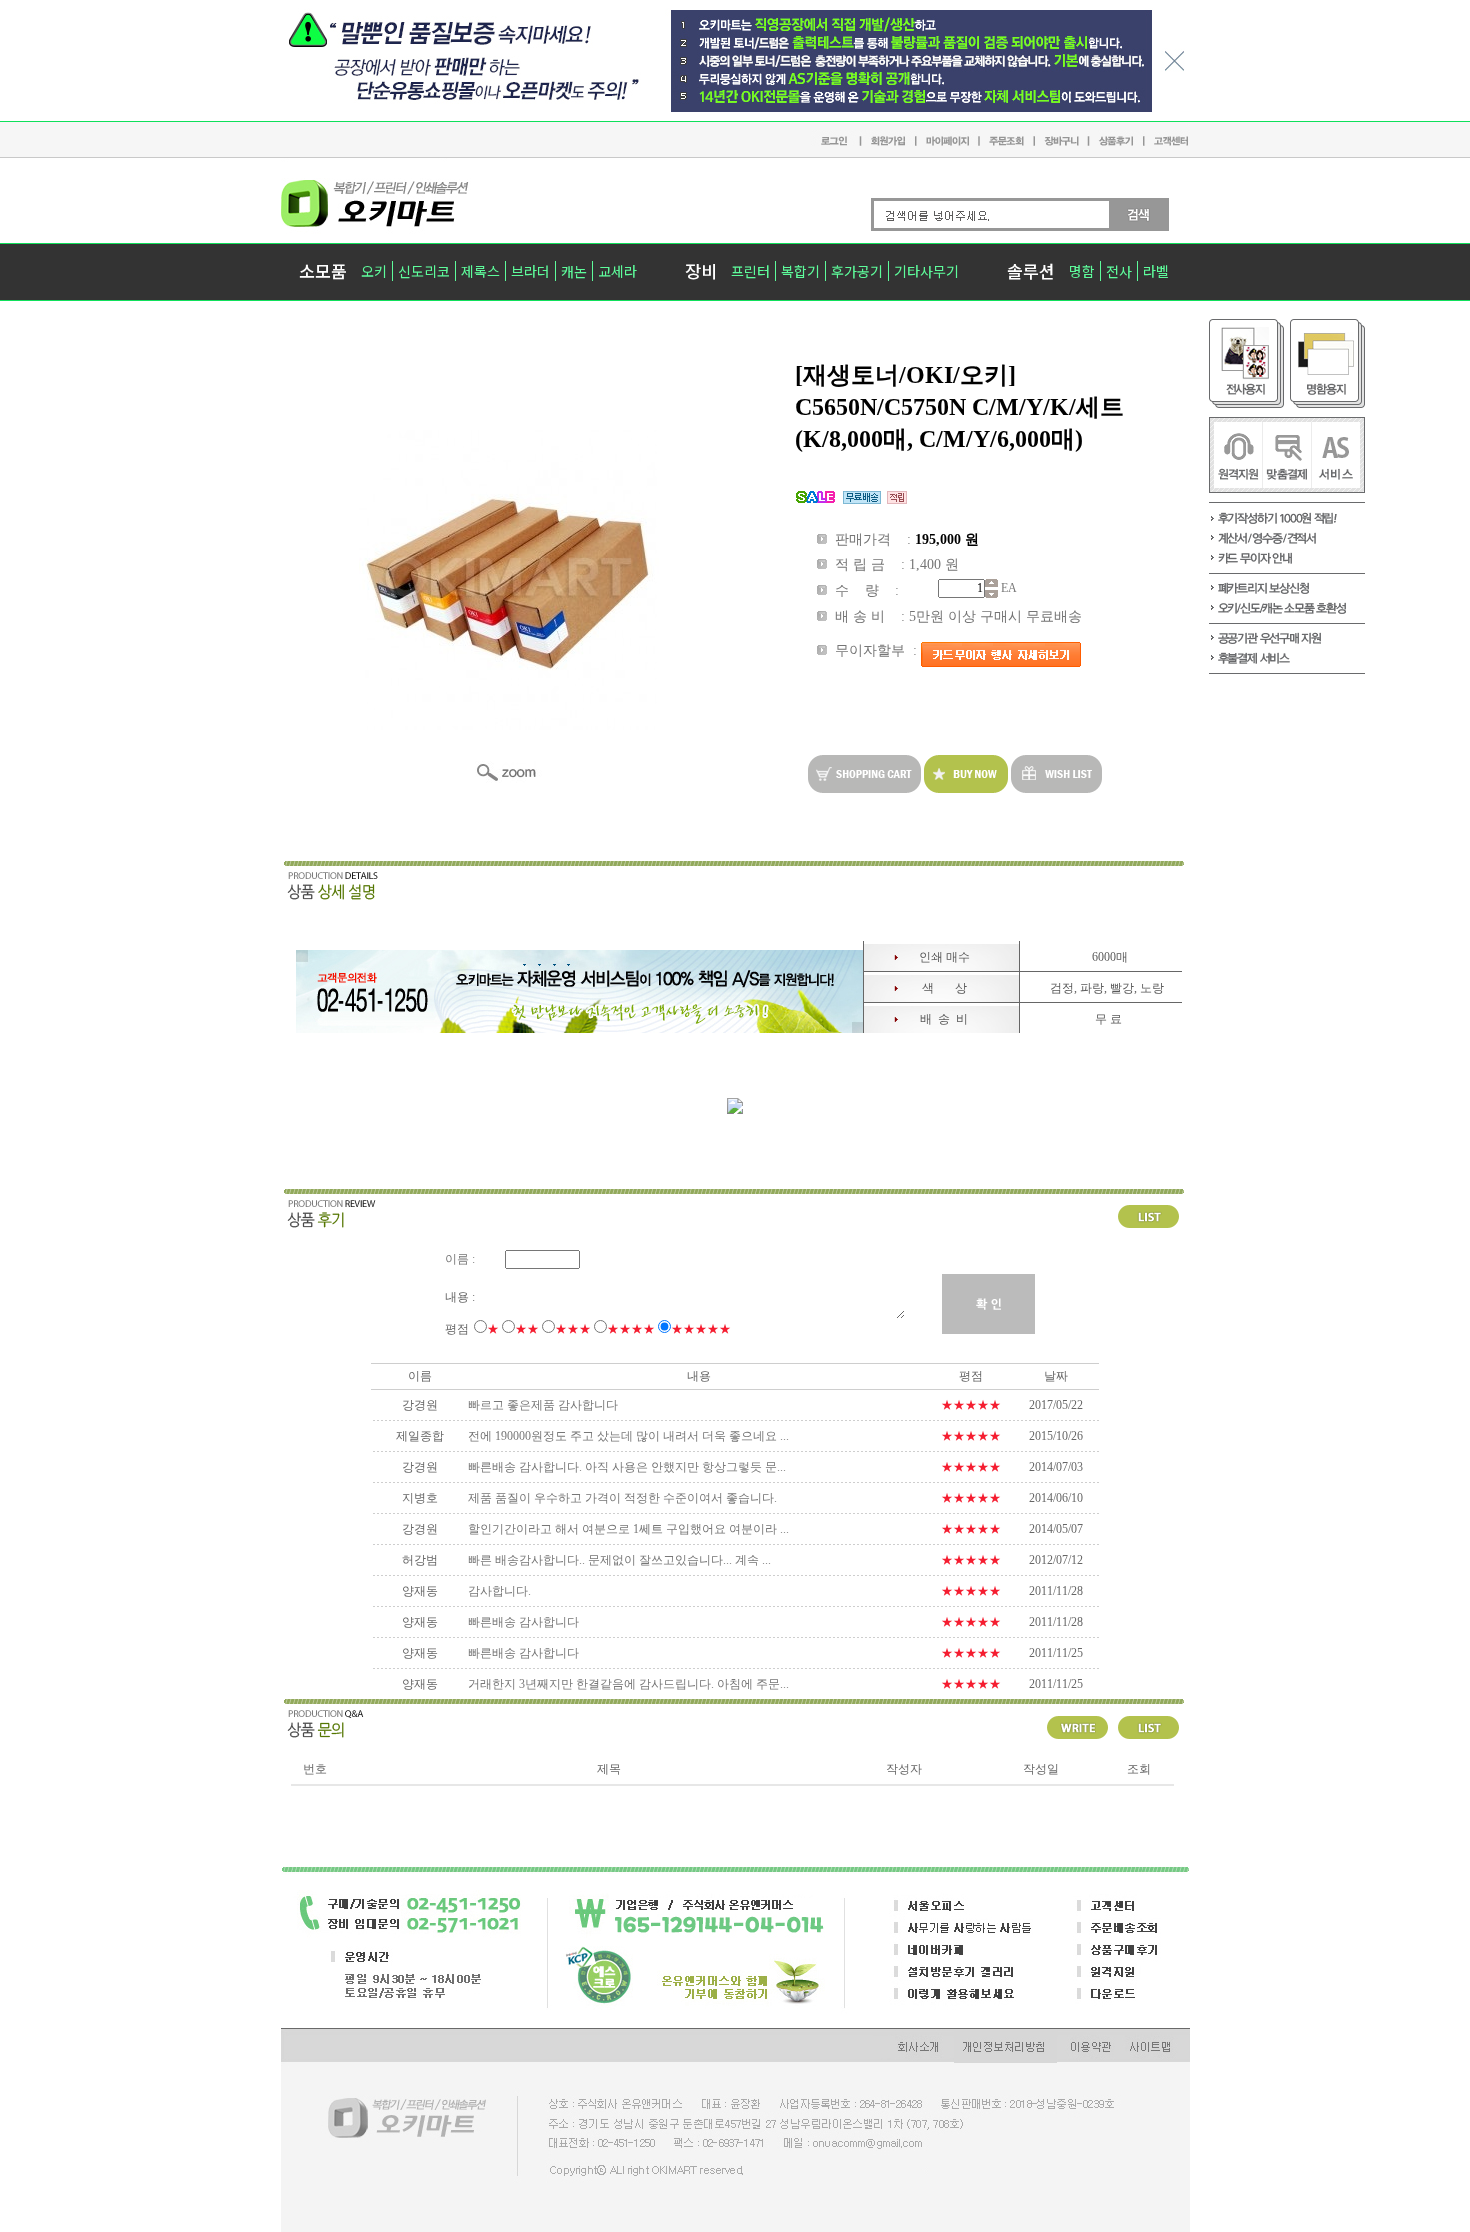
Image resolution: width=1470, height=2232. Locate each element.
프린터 (750, 271)
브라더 (530, 271)
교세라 (617, 271)
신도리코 (424, 271)
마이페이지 (946, 140)
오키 (374, 271)
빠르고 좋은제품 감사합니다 (543, 1405)
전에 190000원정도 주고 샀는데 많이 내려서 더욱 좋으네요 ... (628, 1436)
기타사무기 (926, 271)
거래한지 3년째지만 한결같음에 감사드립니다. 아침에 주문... (628, 1684)
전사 (1119, 271)
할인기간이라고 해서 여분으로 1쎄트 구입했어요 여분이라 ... (628, 1529)
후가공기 (857, 271)
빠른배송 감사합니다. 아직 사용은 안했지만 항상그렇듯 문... (627, 1467)
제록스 (480, 271)
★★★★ (631, 1329)
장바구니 (1060, 139)
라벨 (1156, 271)
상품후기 (1114, 140)
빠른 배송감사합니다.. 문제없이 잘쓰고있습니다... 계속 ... (619, 1560)
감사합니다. (499, 1591)
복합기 (800, 271)
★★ (527, 1329)
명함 (1082, 271)
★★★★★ (701, 1329)
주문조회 (1005, 139)
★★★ (573, 1329)
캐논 (574, 271)
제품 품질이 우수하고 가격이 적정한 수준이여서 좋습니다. (622, 1498)
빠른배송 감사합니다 (523, 1622)
